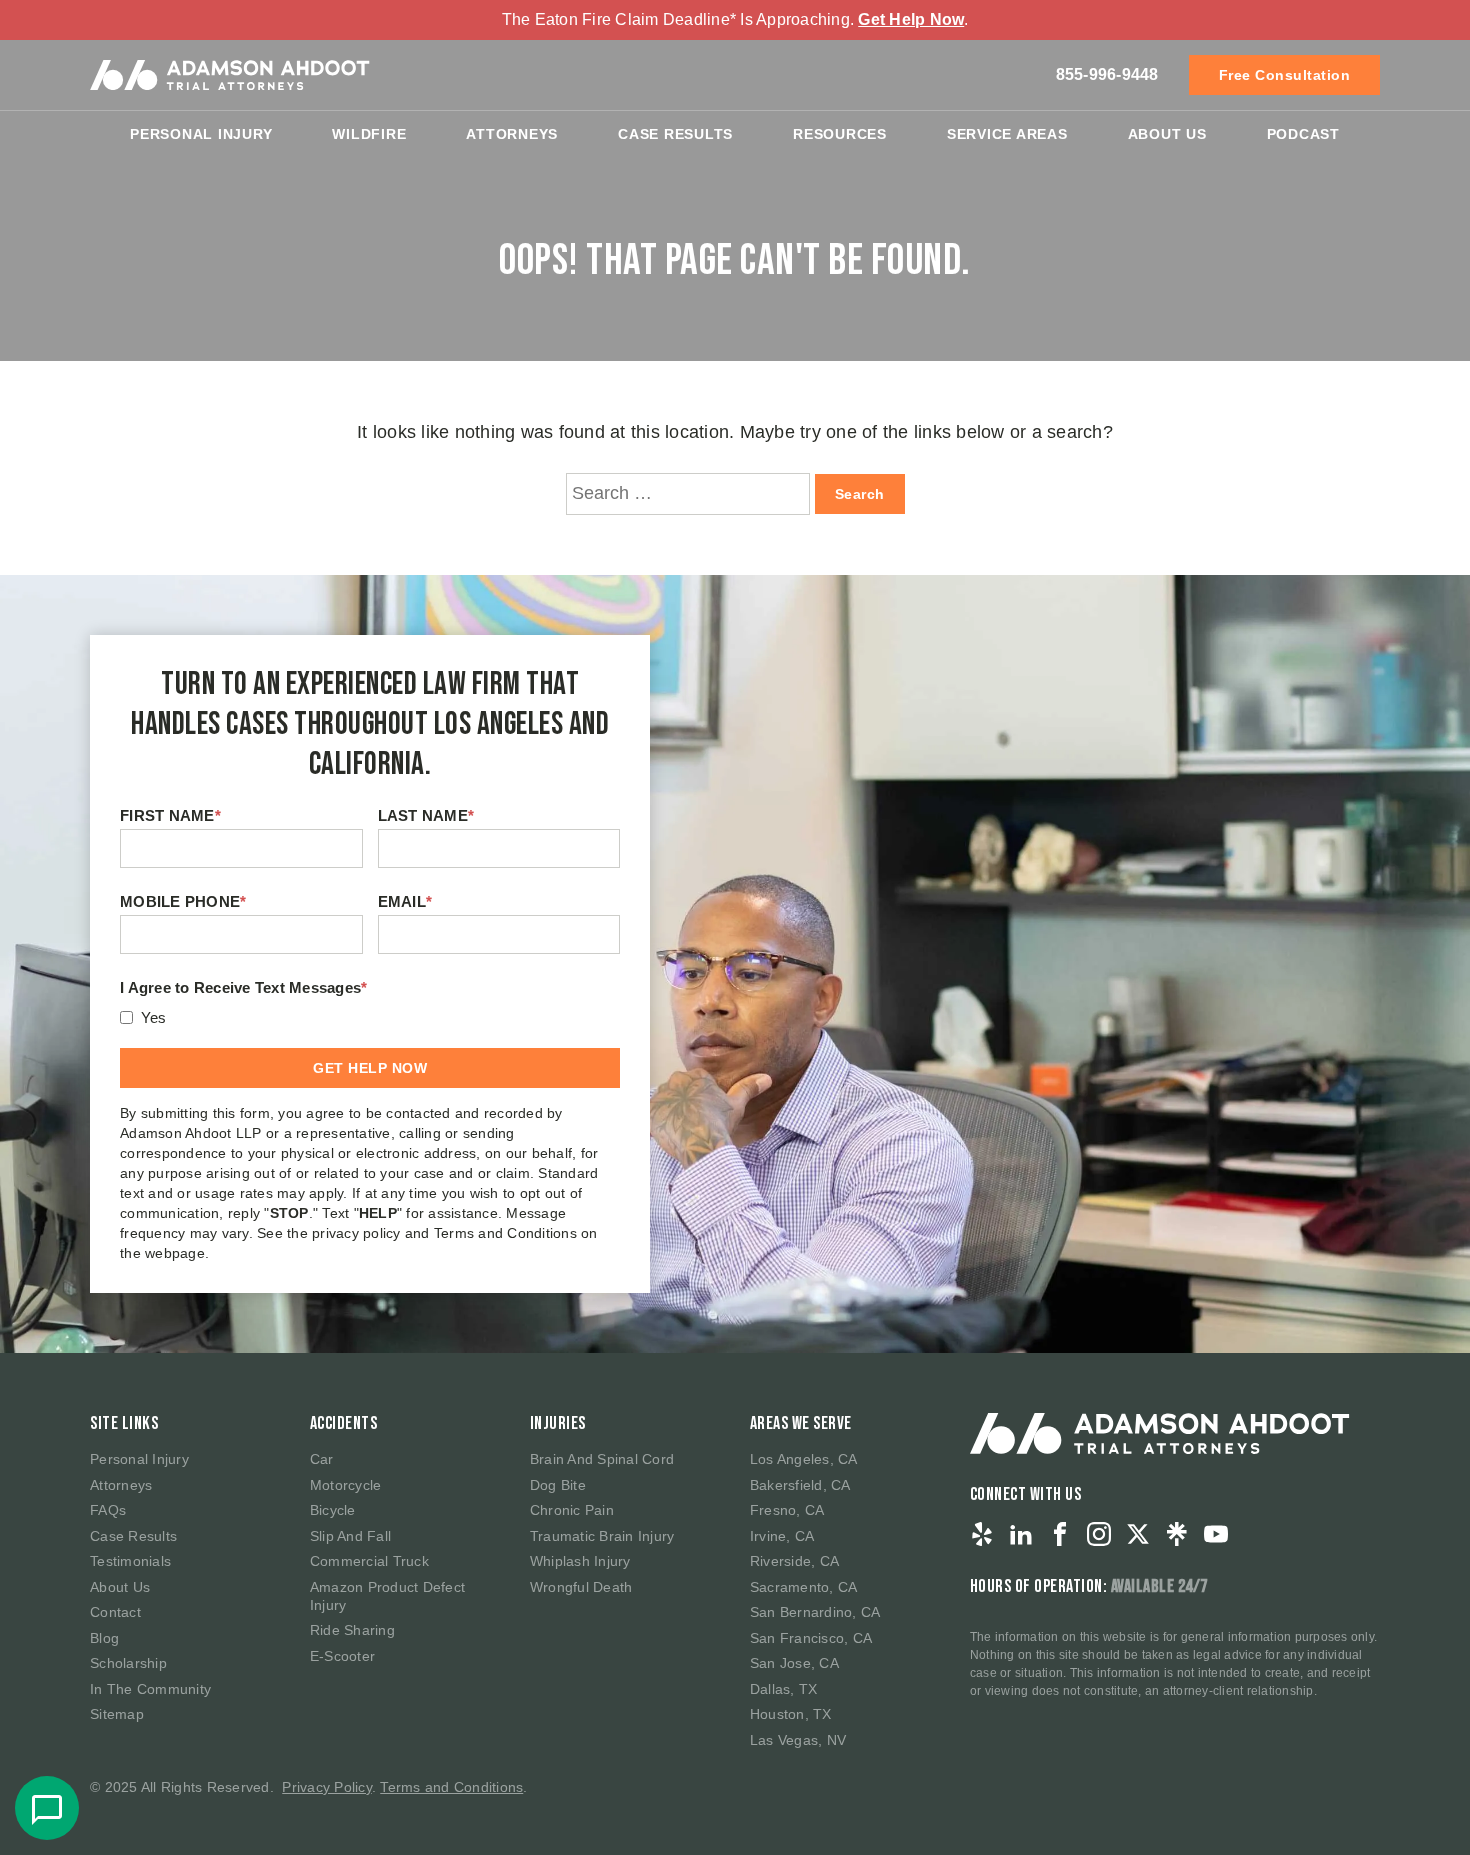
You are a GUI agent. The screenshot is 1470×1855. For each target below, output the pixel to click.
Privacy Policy (327, 1787)
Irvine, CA (782, 1536)
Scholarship (128, 1663)
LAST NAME (426, 815)
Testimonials (130, 1561)
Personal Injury (201, 134)
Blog (104, 1638)
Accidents (344, 1423)
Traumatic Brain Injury (602, 1536)
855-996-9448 (1107, 74)
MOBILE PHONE (183, 901)
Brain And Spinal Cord (602, 1459)
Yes (154, 1017)
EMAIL (405, 901)
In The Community (150, 1689)
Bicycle (333, 1510)
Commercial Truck (369, 1561)
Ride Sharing (352, 1630)
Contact (115, 1612)
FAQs (108, 1510)
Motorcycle (346, 1485)
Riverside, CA (794, 1561)
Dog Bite (558, 1485)
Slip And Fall (350, 1536)
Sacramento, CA (804, 1587)
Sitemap (117, 1714)
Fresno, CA (787, 1510)
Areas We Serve (801, 1423)
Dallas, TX (784, 1689)
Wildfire (369, 134)
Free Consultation (1285, 75)
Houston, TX (791, 1714)
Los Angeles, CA (804, 1459)
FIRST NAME (170, 815)
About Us (1167, 134)
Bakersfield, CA (800, 1485)
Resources (840, 134)
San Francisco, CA (811, 1638)
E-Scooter (342, 1656)
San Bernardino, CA (815, 1612)
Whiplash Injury (580, 1561)
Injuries (558, 1423)
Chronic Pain (572, 1510)
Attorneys (512, 134)
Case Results (675, 134)
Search (860, 494)
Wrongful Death (581, 1587)
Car (322, 1459)
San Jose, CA (794, 1663)
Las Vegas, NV (798, 1740)
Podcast (1303, 134)
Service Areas (1007, 134)
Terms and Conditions (451, 1787)
